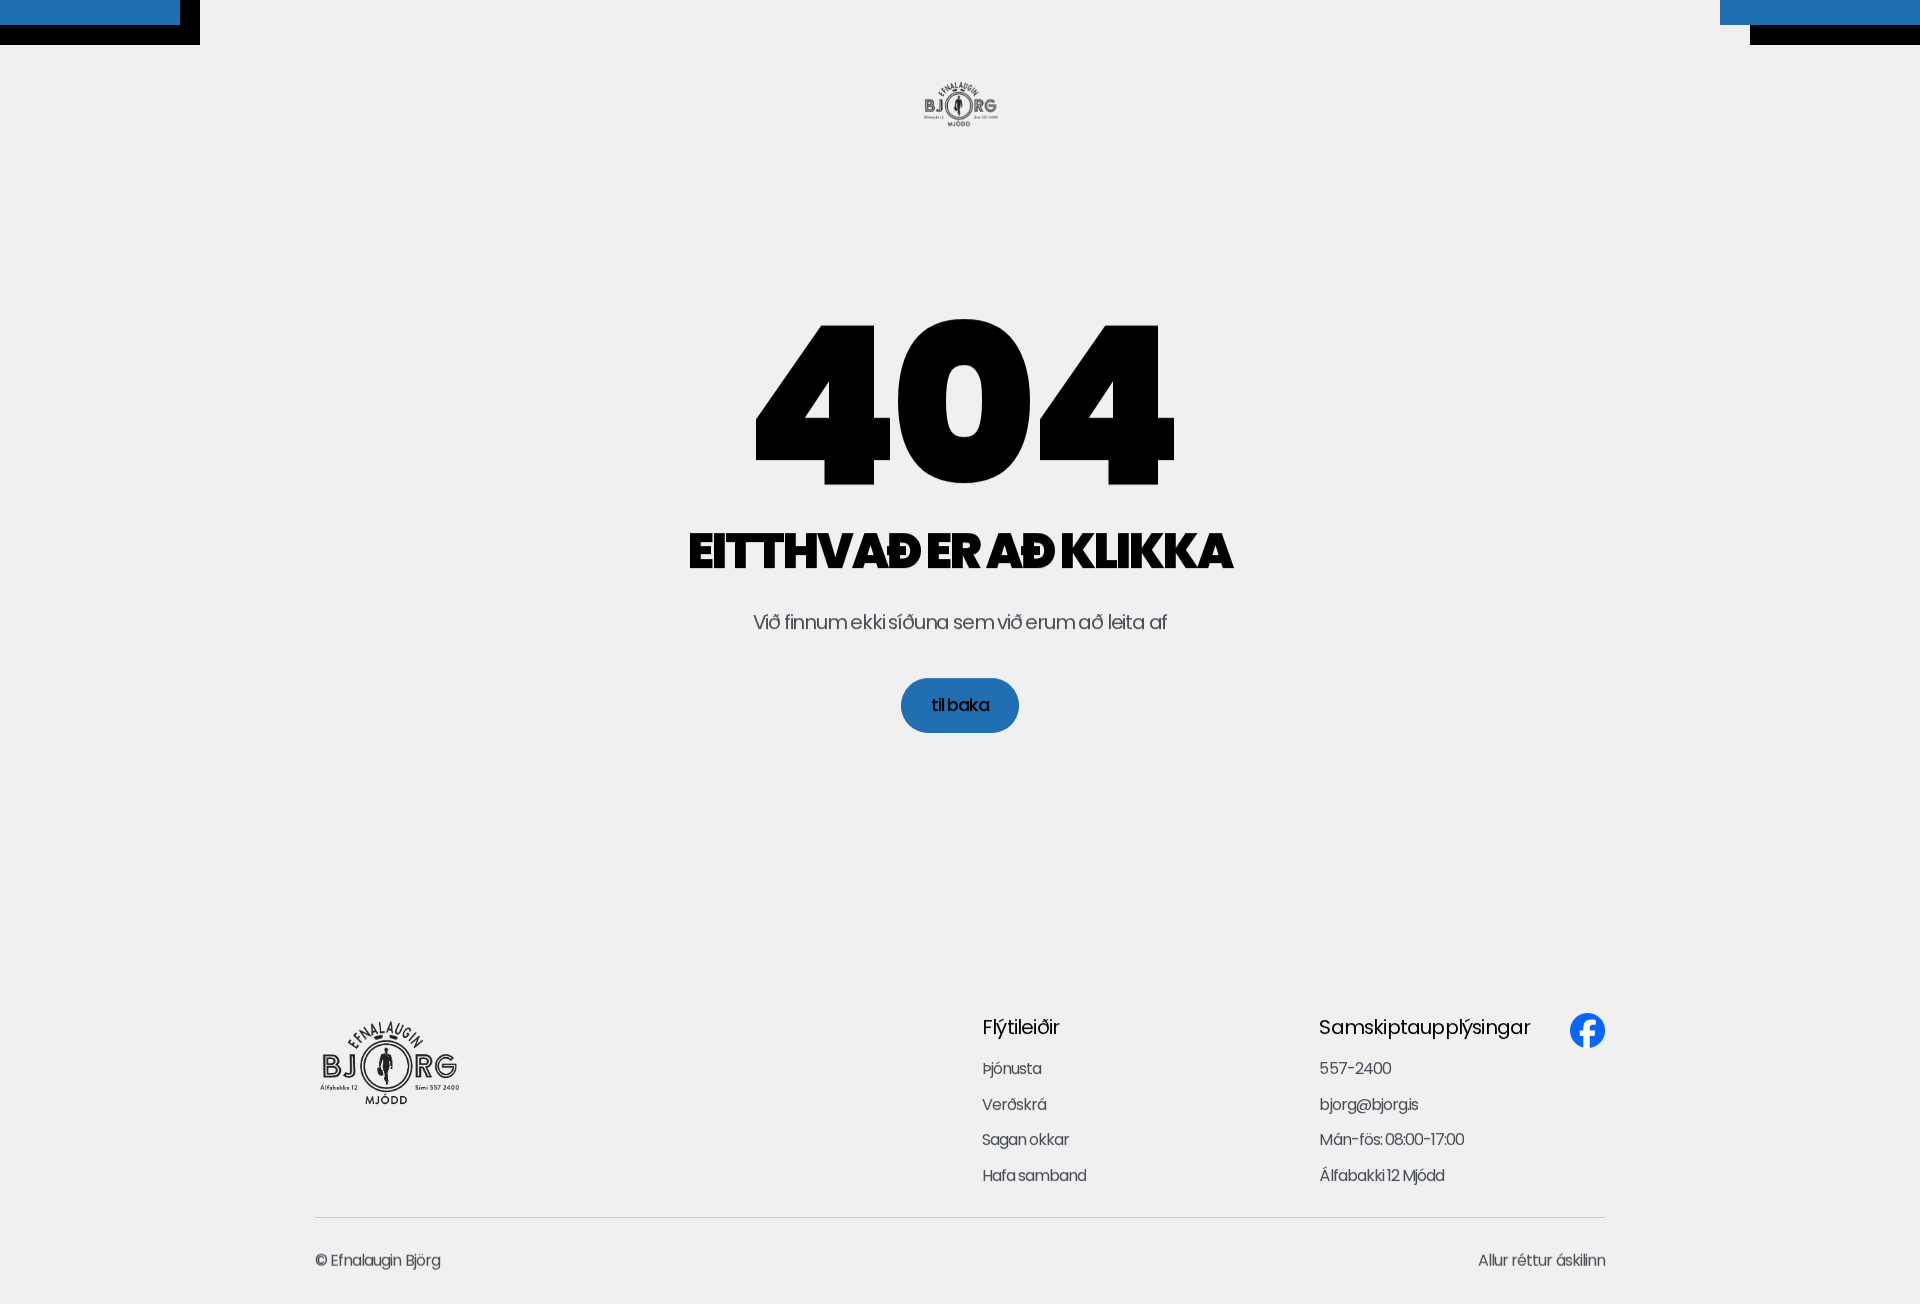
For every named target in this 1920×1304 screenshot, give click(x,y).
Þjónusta (1013, 1068)
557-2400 (1354, 1068)
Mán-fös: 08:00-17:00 (1391, 1139)
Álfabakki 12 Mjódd (1381, 1175)
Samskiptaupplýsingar (1424, 1027)
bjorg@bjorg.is (1368, 1104)
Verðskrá (1014, 1104)
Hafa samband (1034, 1175)
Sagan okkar (1025, 1139)
